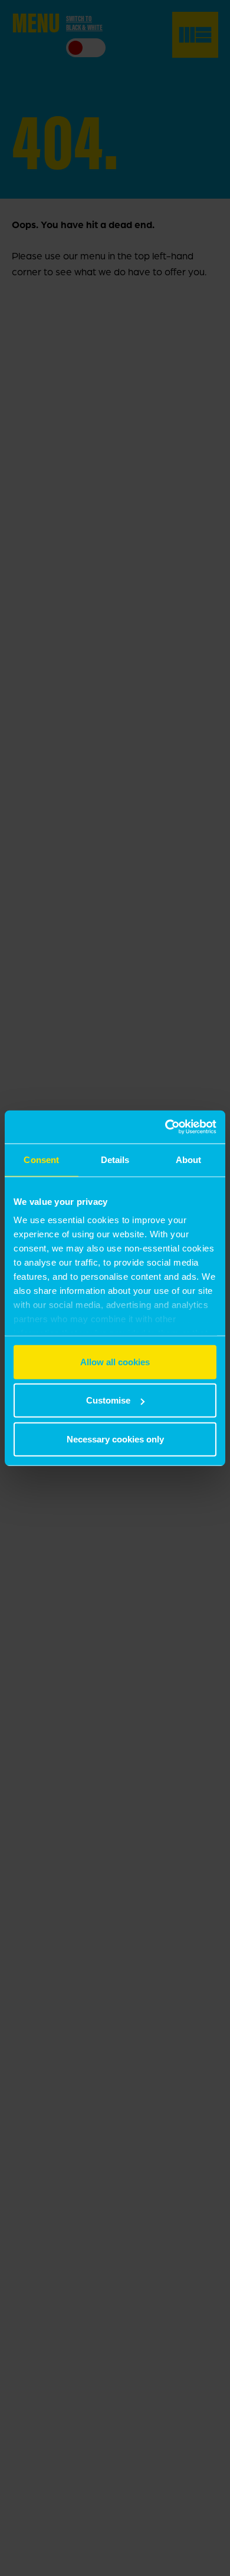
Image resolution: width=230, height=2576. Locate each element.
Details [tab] (115, 1159)
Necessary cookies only (115, 1439)
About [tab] (189, 1159)
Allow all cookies (115, 1361)
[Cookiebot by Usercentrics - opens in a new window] (165, 1127)
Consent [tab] (41, 1159)
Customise (108, 1400)
